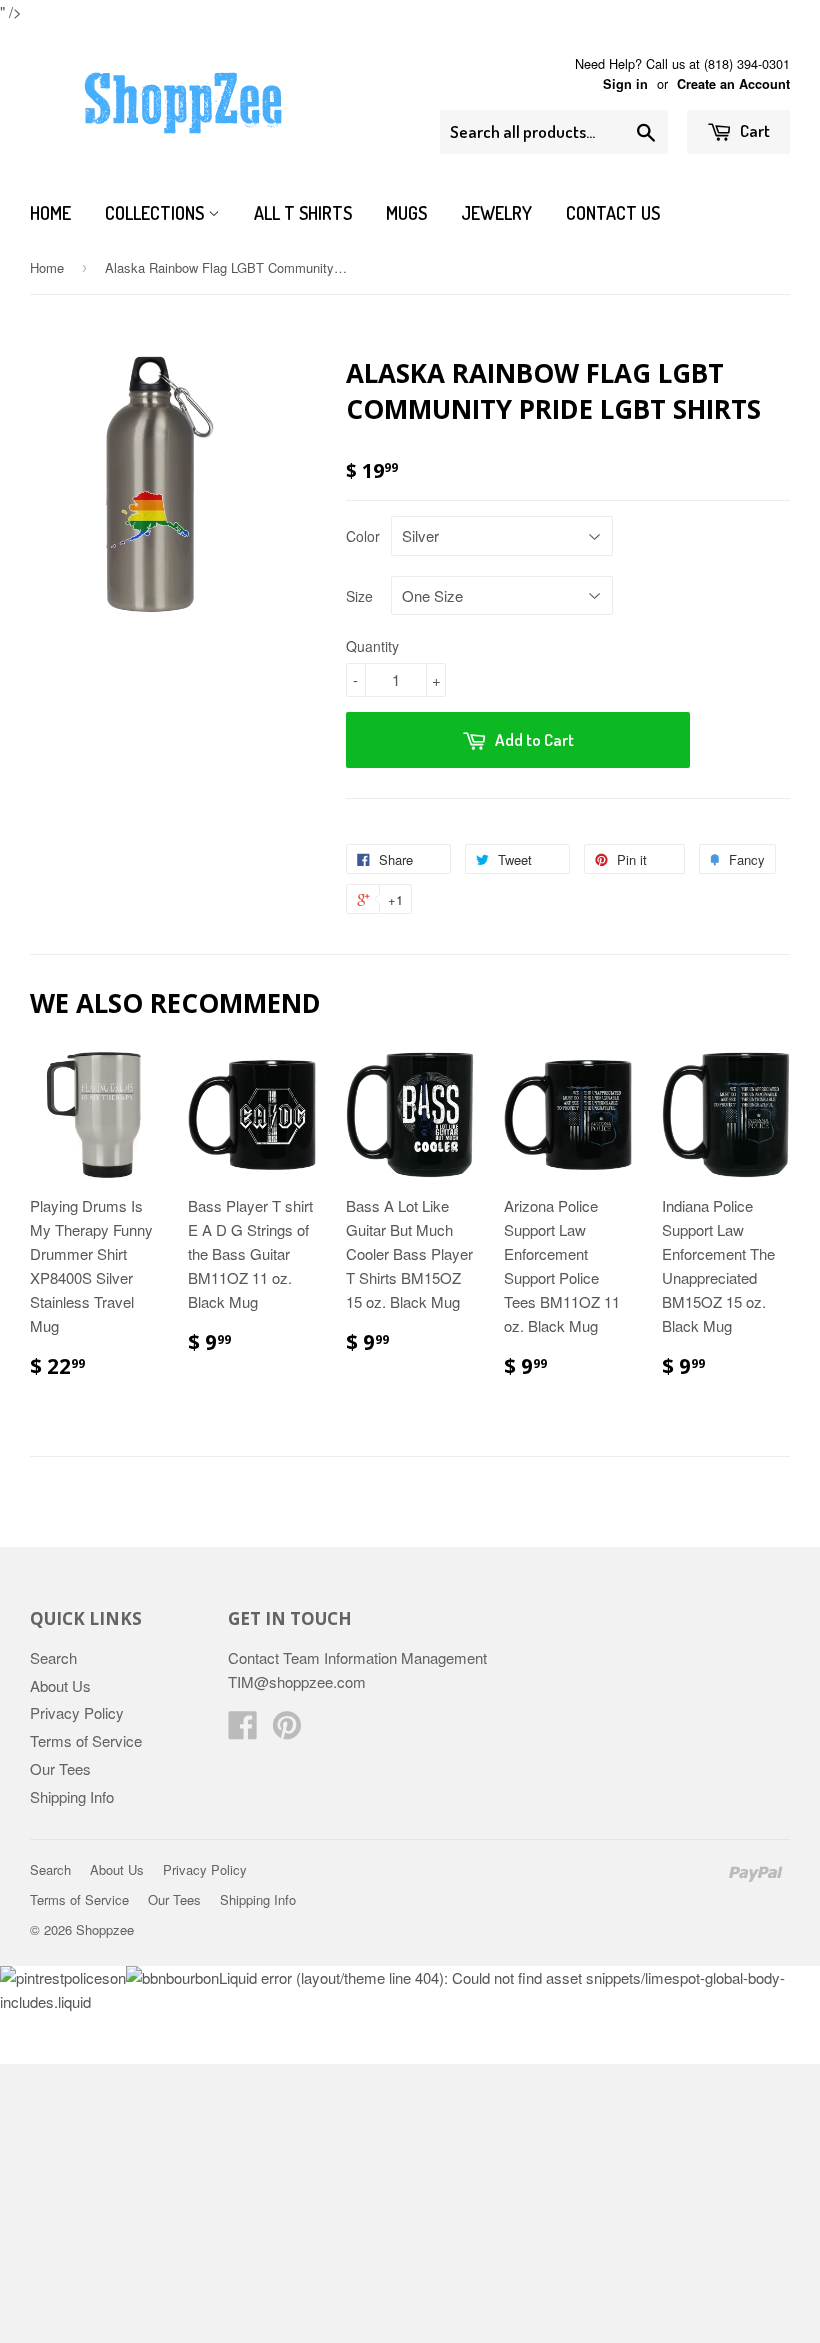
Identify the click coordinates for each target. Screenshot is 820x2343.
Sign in (625, 84)
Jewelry (496, 213)
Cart (753, 130)
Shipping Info (72, 1796)
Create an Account (733, 84)
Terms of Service (86, 1740)
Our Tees (60, 1768)
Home (50, 213)
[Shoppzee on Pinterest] (287, 1730)
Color (363, 536)
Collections (156, 213)
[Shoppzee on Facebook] (243, 1730)
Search (53, 1657)
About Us (60, 1685)
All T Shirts (303, 213)
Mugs (406, 213)
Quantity (372, 646)
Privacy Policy (77, 1712)
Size (359, 596)
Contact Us (613, 213)
